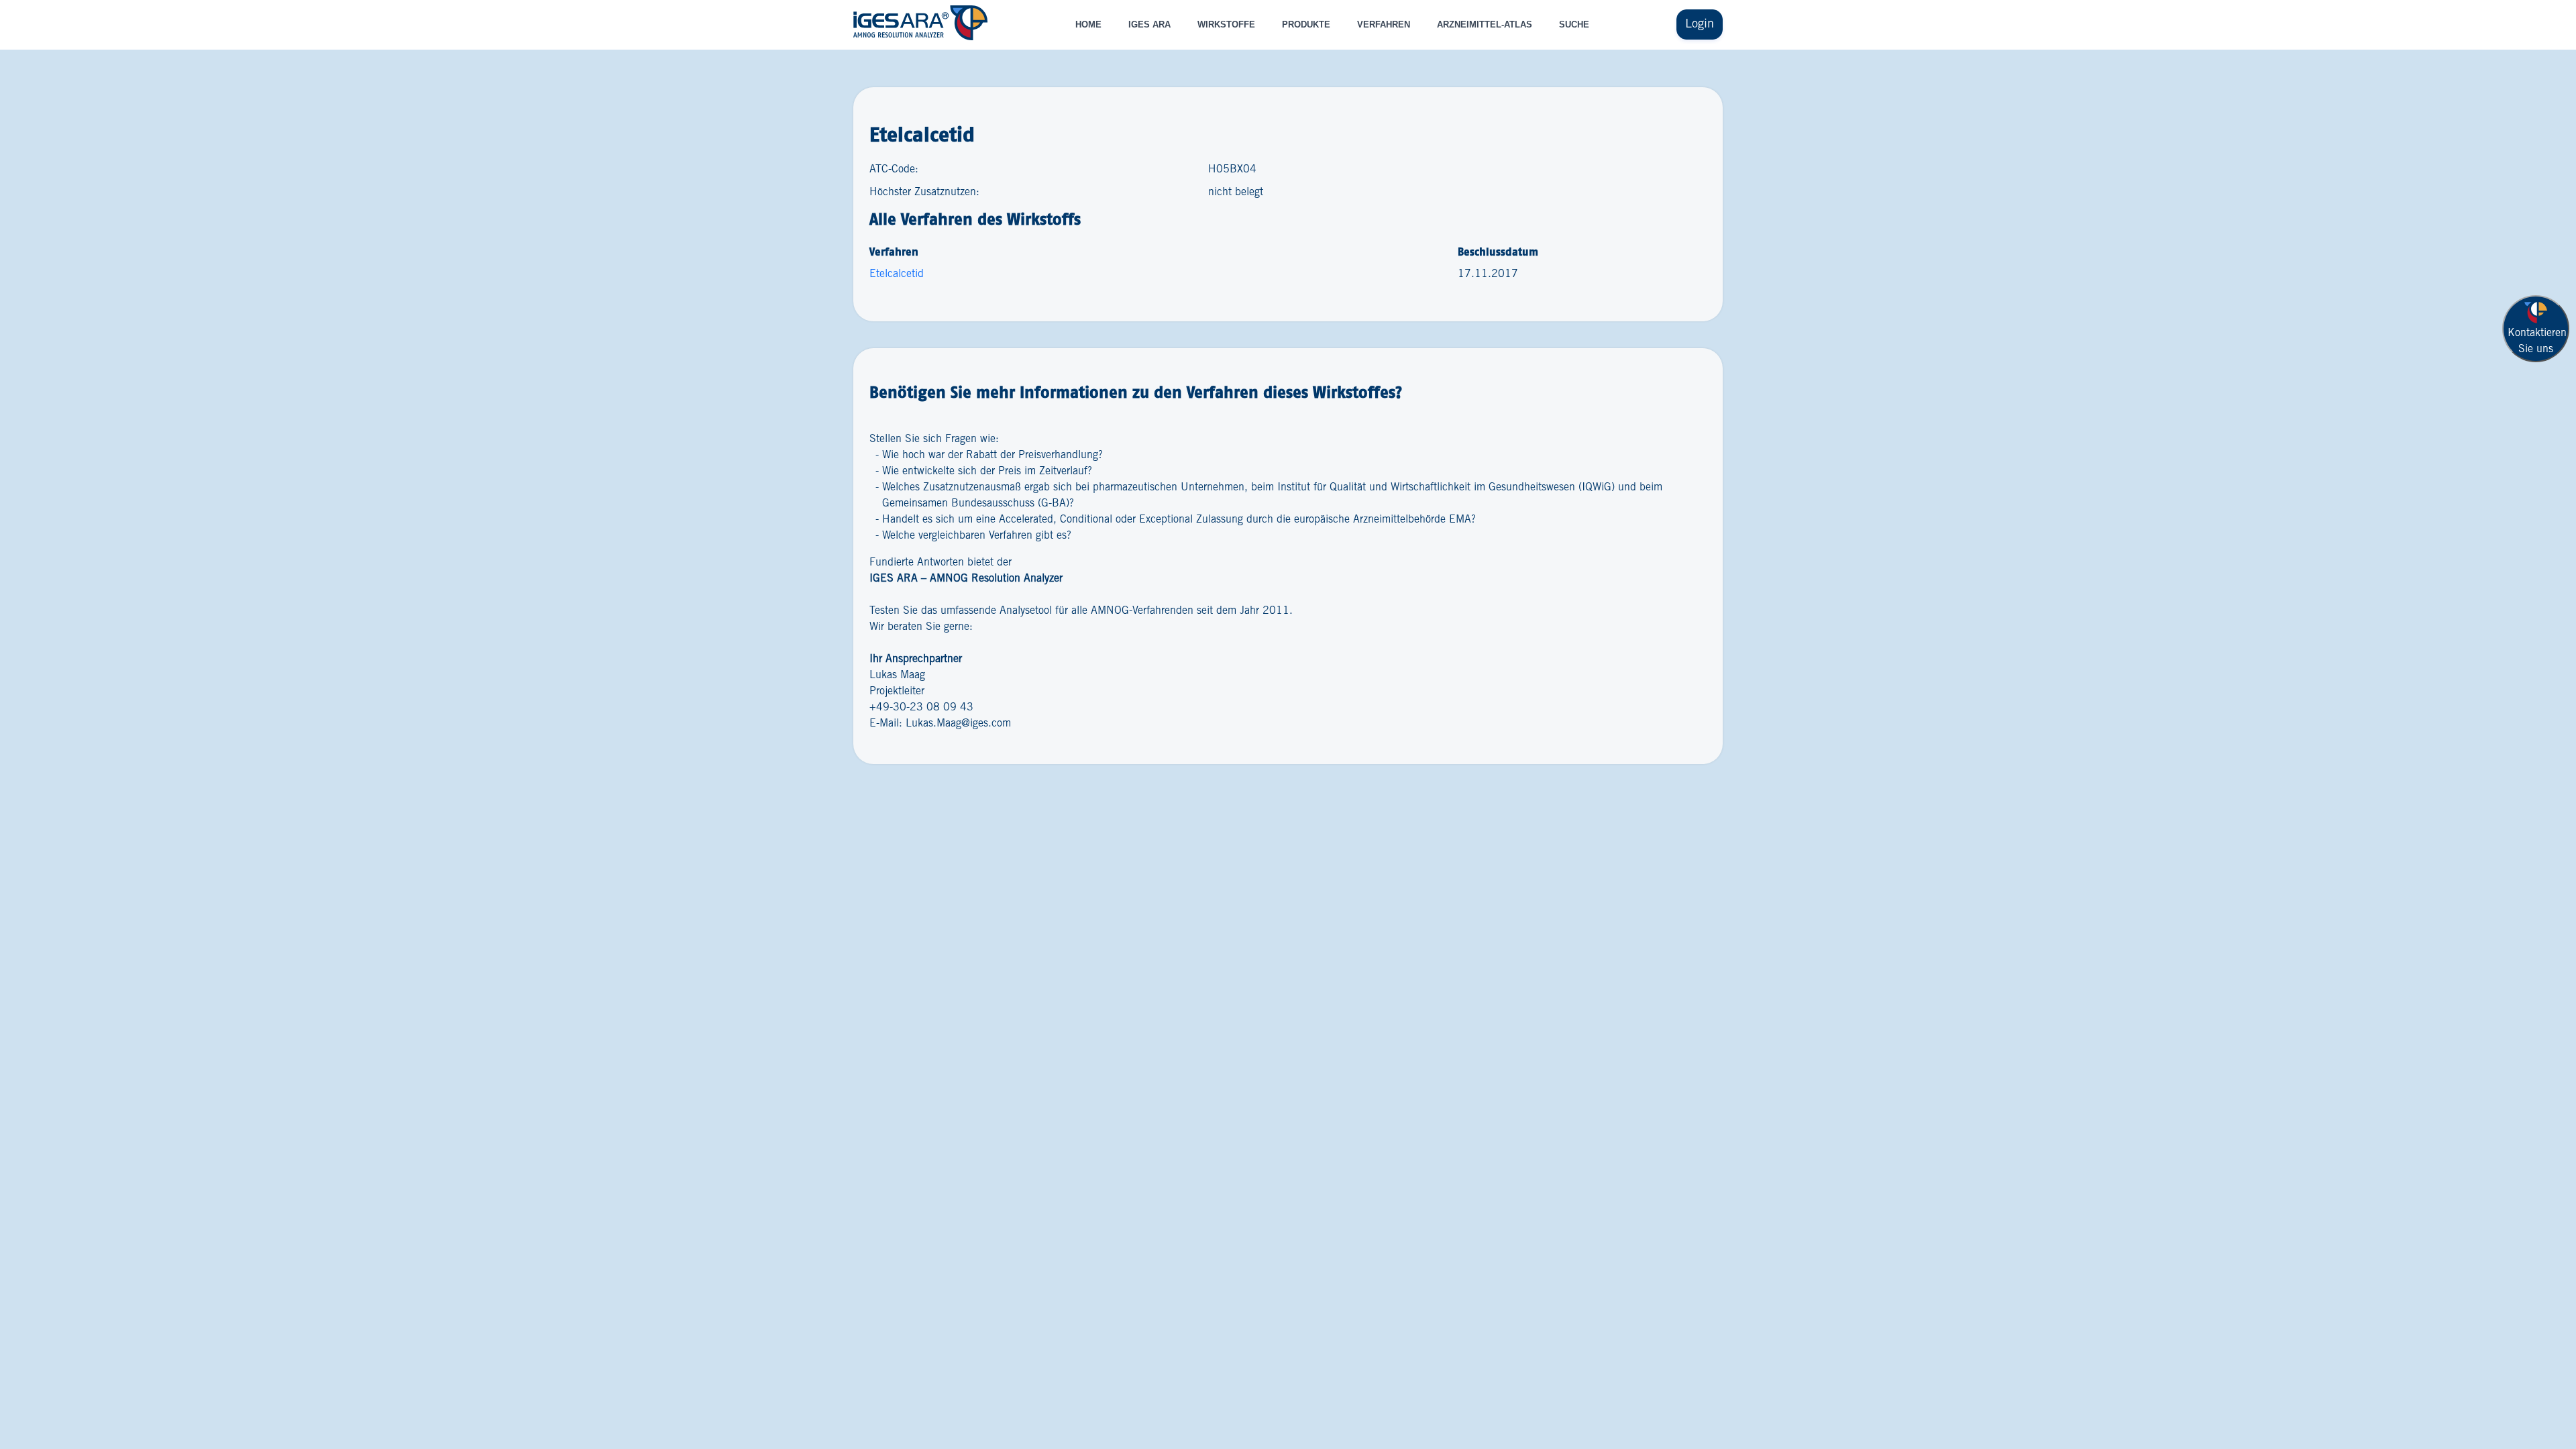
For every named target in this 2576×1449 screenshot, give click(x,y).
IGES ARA (1149, 24)
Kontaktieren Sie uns (2537, 341)
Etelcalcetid (897, 274)
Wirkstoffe (1226, 24)
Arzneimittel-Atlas (1485, 24)
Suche (1574, 24)
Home (1088, 24)
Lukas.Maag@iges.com (958, 723)
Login (1700, 24)
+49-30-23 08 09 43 (921, 707)
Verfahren (1384, 24)
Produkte (1306, 24)
